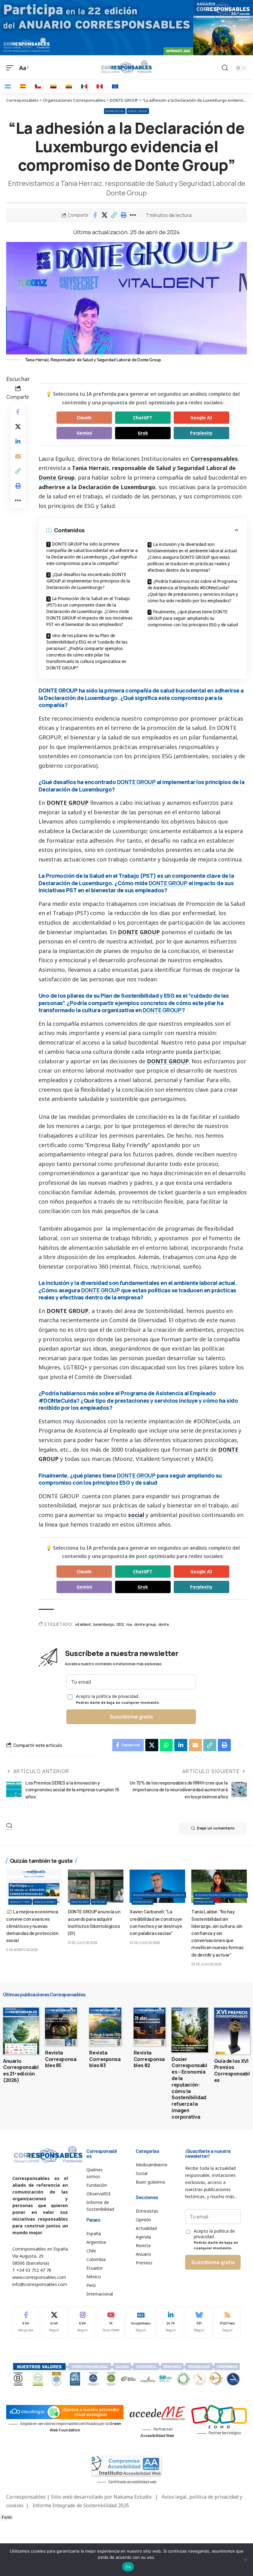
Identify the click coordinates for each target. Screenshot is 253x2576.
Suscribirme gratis (131, 1717)
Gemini (84, 433)
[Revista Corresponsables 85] (61, 2027)
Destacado (80, 1902)
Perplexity (201, 433)
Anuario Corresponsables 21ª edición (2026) (21, 2071)
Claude (84, 417)
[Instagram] (83, 2322)
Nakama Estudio (133, 2497)
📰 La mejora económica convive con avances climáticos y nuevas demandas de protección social (32, 1926)
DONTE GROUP (138, 111)
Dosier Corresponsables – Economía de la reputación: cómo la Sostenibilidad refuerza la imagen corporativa (189, 2088)
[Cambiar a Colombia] (53, 86)
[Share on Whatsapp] (166, 1745)
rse (129, 1624)
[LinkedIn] (170, 2322)
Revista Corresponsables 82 (149, 2059)
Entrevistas (115, 111)
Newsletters (20, 1902)
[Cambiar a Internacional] (115, 86)
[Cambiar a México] (84, 86)
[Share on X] (105, 215)
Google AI (201, 417)
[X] (54, 2322)
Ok (128, 2567)
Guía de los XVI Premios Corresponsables (232, 2071)
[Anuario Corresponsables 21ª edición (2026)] (21, 2031)
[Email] (18, 456)
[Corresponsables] (126, 67)
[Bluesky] (199, 2322)
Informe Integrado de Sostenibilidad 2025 (81, 2505)
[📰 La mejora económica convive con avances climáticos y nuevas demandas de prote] (34, 1886)
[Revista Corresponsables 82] (149, 2027)
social (136, 1515)
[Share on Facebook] (95, 215)
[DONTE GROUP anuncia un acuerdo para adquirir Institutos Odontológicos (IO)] (96, 1886)
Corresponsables (214, 459)
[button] (114, 215)
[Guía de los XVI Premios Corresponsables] (232, 2031)
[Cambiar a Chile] (38, 86)
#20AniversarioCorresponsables (159, 1895)
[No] (245, 2560)
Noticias (99, 1902)
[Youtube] (111, 2322)
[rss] (227, 2322)
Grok (143, 433)
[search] (225, 68)
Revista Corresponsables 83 (105, 2059)
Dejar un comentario (216, 1828)
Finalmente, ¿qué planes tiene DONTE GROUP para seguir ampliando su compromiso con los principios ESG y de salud (193, 618)
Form (7, 2517)
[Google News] (141, 2322)
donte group (145, 1624)
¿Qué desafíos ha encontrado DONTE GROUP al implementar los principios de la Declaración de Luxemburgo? (88, 581)
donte (164, 1624)
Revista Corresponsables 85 (61, 2059)
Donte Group (57, 477)
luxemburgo (104, 1624)
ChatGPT (143, 417)
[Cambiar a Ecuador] (69, 86)
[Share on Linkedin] (18, 441)
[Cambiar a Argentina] (8, 86)
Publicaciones (45, 1902)
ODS (120, 1624)
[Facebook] (26, 2322)
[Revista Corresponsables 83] (105, 2027)
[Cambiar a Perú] (100, 86)
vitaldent (83, 1624)
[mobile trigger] (11, 68)
